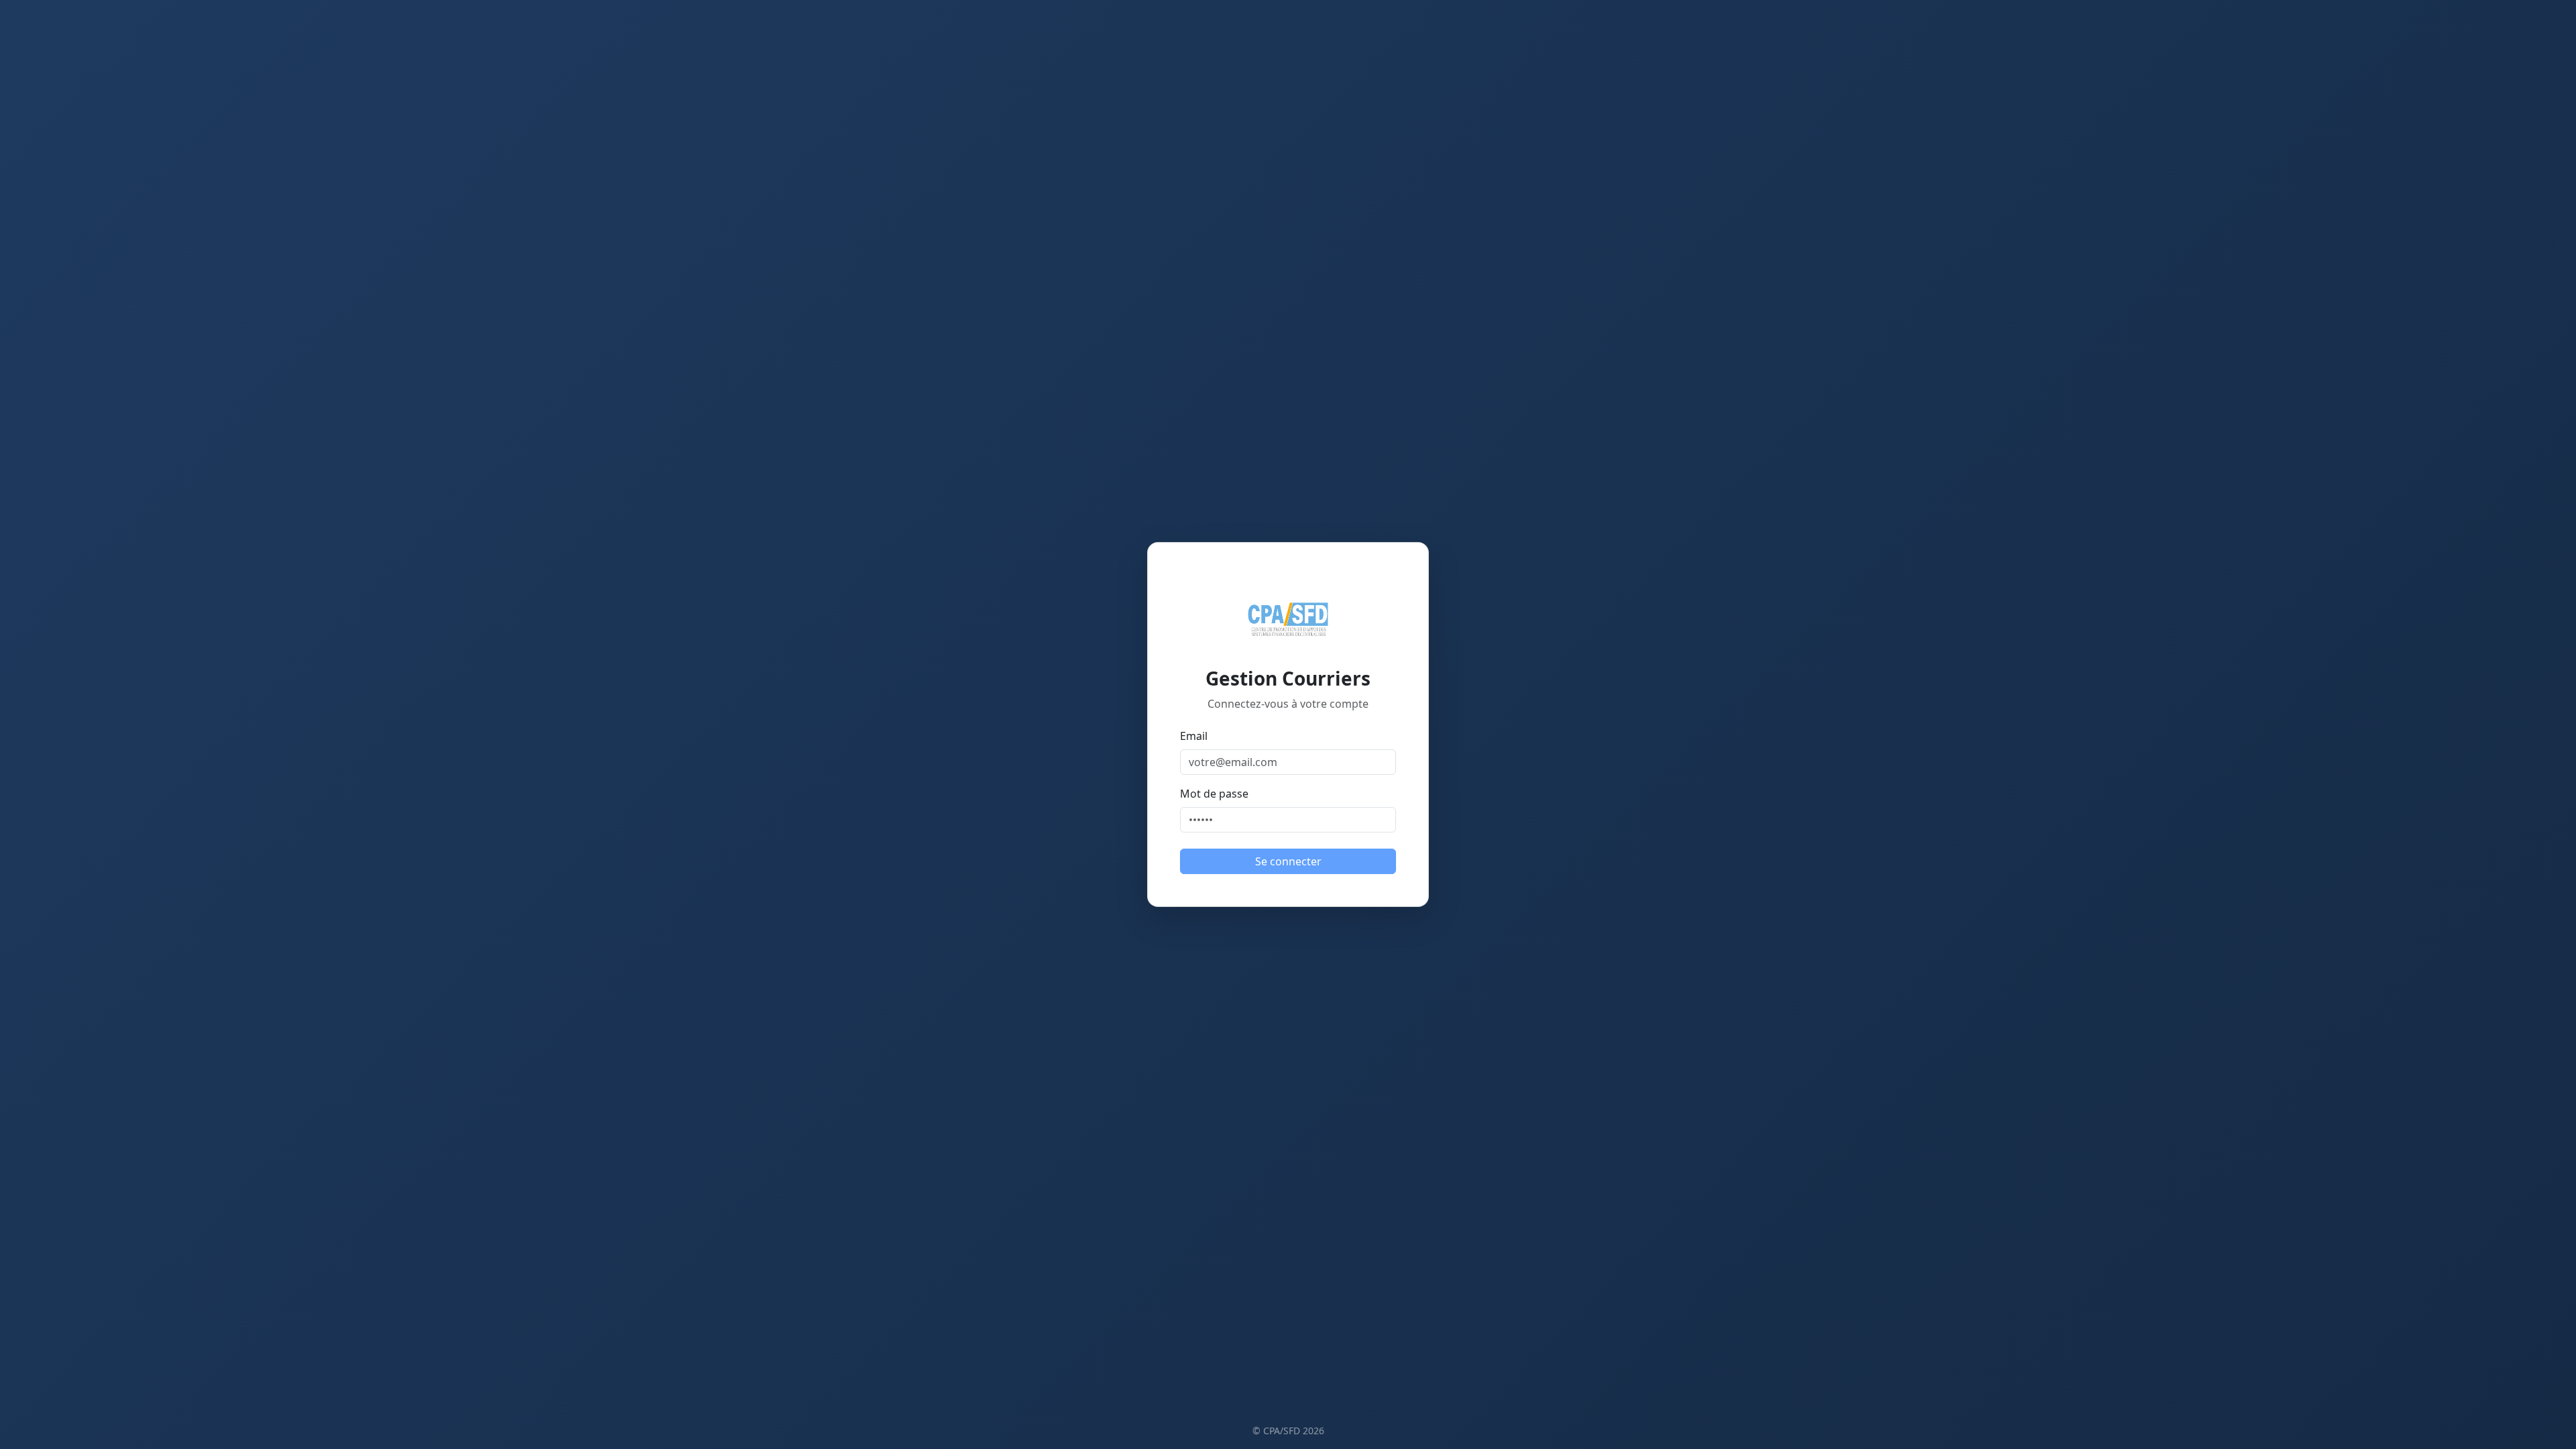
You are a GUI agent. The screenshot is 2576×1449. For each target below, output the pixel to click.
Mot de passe (1214, 794)
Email (1194, 736)
